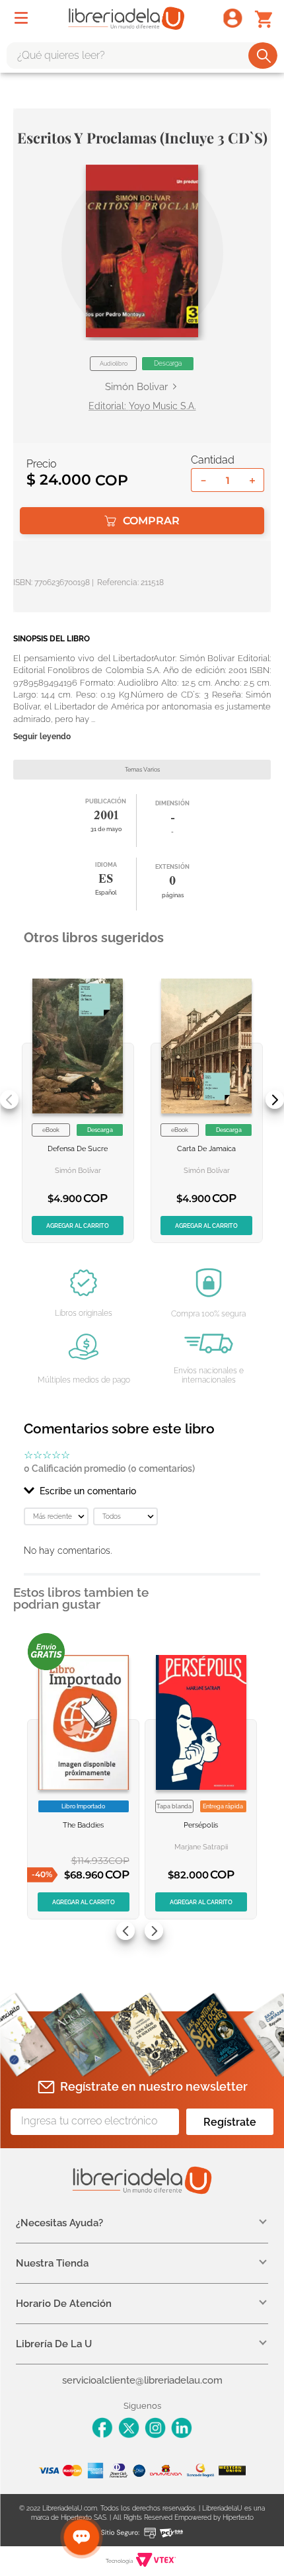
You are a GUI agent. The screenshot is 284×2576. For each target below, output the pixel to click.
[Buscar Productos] (264, 56)
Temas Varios (142, 770)
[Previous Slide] (9, 1100)
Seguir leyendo (42, 737)
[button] (142, 251)
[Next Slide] (275, 1100)
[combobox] (142, 56)
